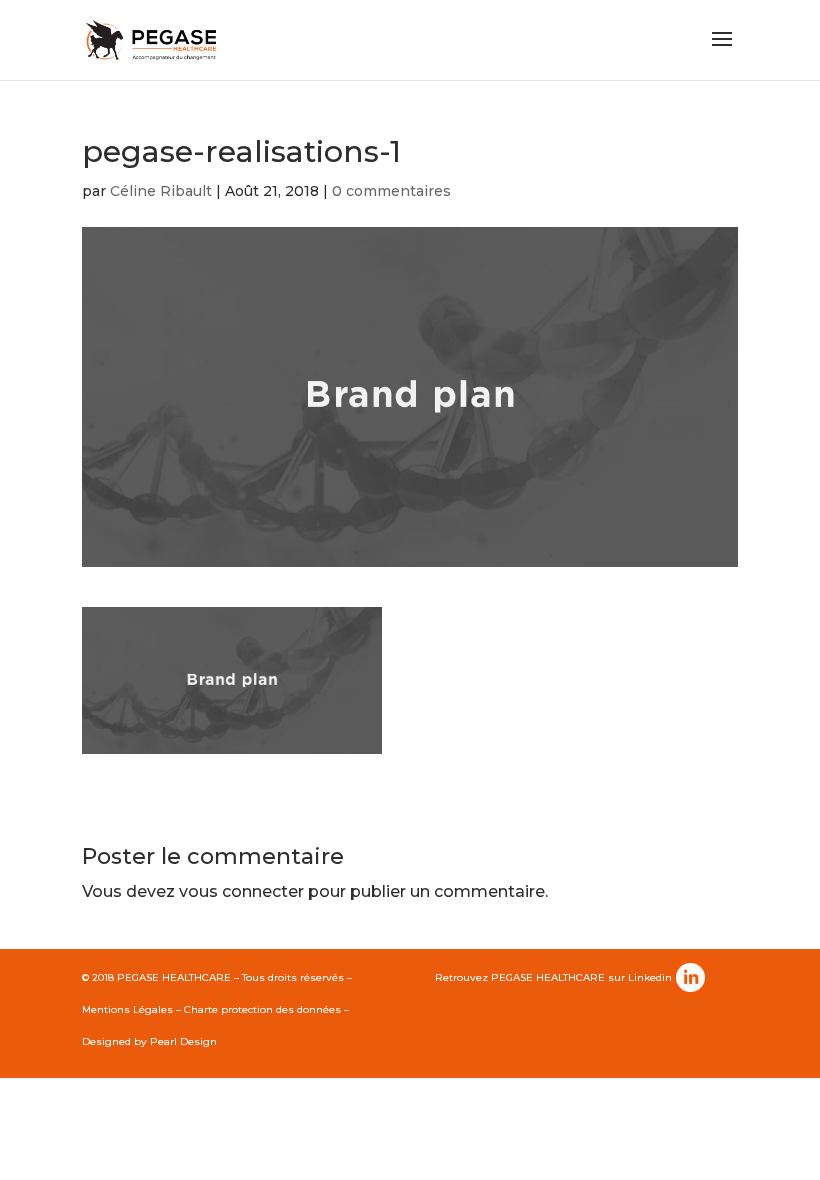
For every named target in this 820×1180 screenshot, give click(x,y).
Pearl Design (183, 1041)
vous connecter (241, 891)
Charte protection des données (262, 1009)
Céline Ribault (161, 191)
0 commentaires (391, 191)
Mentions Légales (127, 1009)
